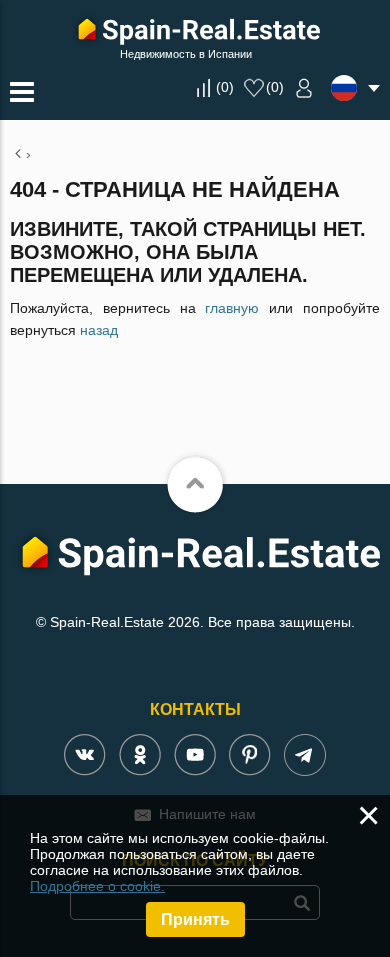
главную (232, 308)
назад (99, 330)
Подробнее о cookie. (97, 886)
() (225, 87)
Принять (195, 919)
